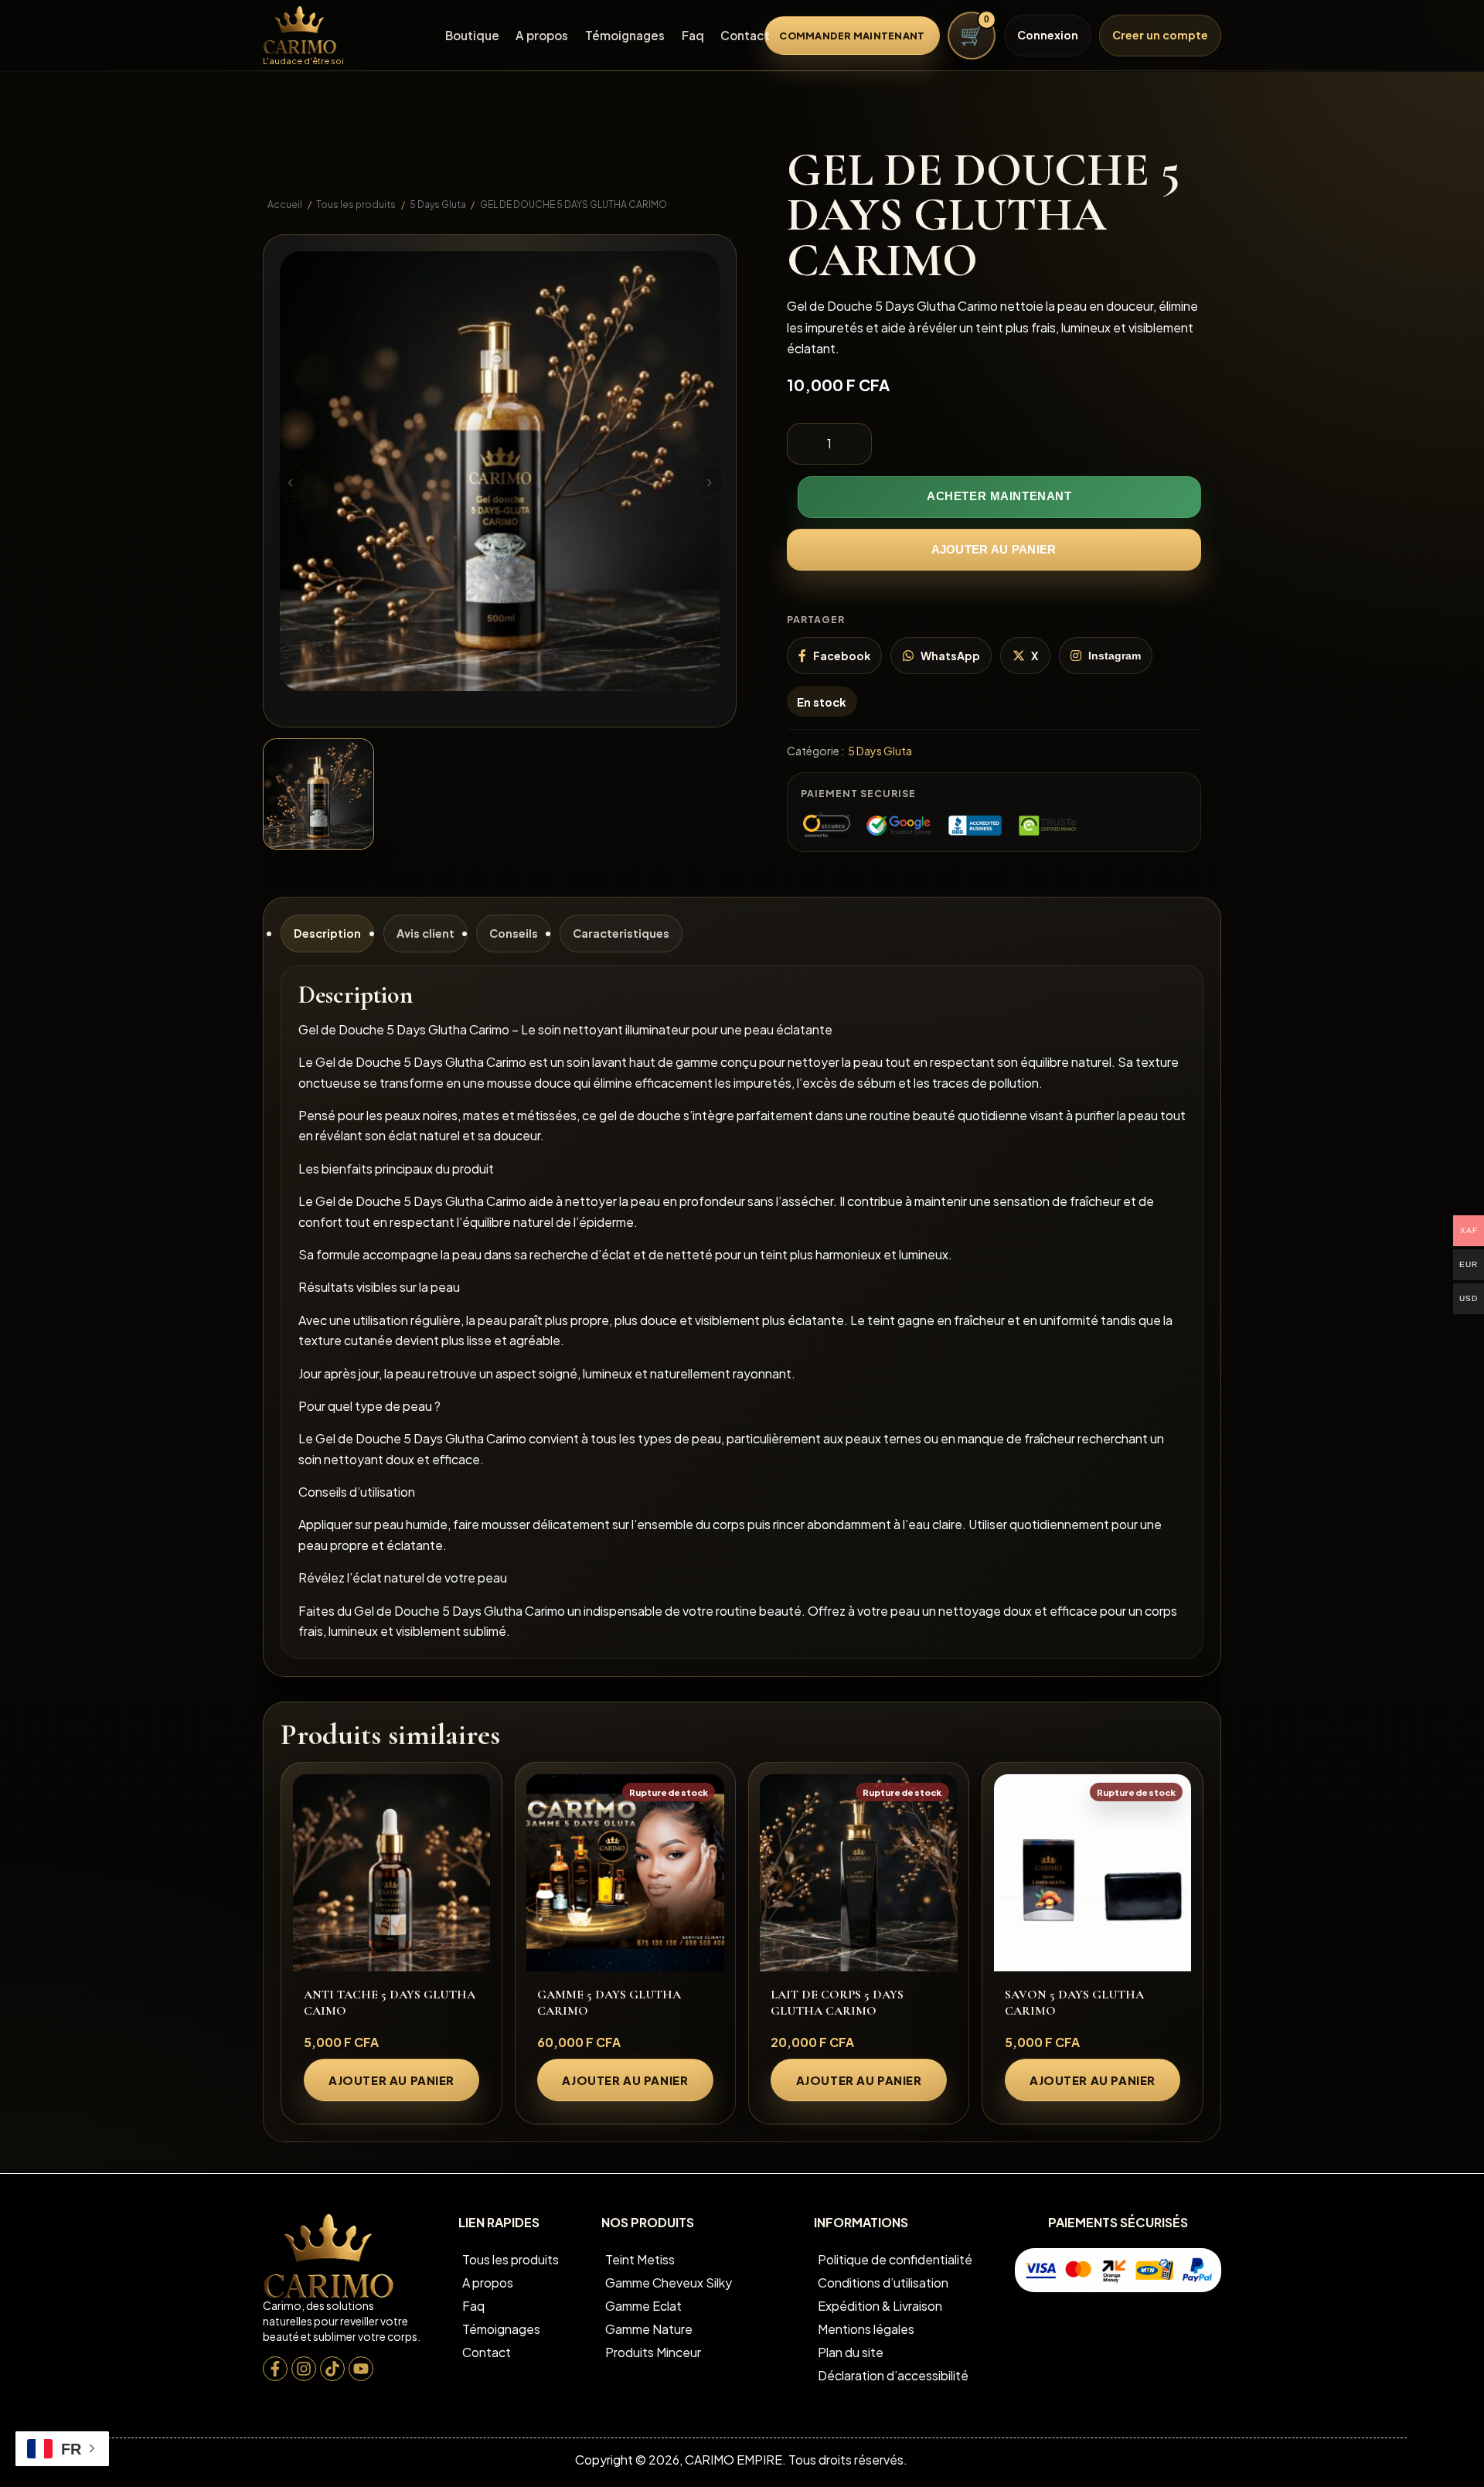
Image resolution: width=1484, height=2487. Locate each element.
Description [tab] (327, 933)
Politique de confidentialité (895, 2259)
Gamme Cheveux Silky (669, 2283)
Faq (693, 35)
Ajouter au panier (994, 549)
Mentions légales (866, 2329)
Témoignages (625, 35)
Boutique (472, 35)
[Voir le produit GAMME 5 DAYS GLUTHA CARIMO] (625, 1873)
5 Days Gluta (438, 204)
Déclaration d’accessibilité (893, 2375)
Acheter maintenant (999, 496)
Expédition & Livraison (880, 2306)
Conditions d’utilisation (883, 2283)
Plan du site (851, 2352)
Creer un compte (1160, 35)
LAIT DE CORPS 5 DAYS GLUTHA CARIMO (837, 2003)
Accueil (285, 204)
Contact (745, 35)
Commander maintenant (852, 36)
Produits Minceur (653, 2352)
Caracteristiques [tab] (621, 933)
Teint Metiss (640, 2259)
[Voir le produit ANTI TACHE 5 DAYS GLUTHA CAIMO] (392, 1873)
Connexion (1048, 35)
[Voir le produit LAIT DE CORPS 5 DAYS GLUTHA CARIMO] (859, 1873)
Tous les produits (356, 204)
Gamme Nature (649, 2329)
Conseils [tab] (514, 933)
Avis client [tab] (425, 933)
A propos (542, 35)
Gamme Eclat (643, 2306)
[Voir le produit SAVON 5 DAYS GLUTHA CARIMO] (1093, 1873)
